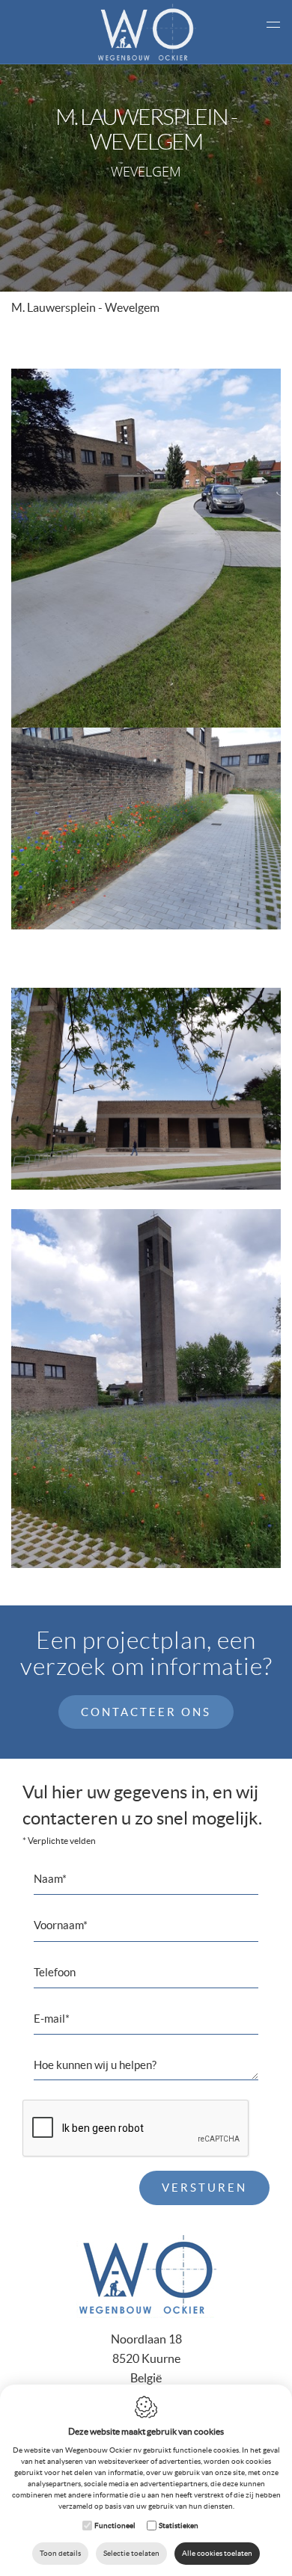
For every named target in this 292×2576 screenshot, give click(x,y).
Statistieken (179, 2526)
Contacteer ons (146, 1712)
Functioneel (115, 2526)
